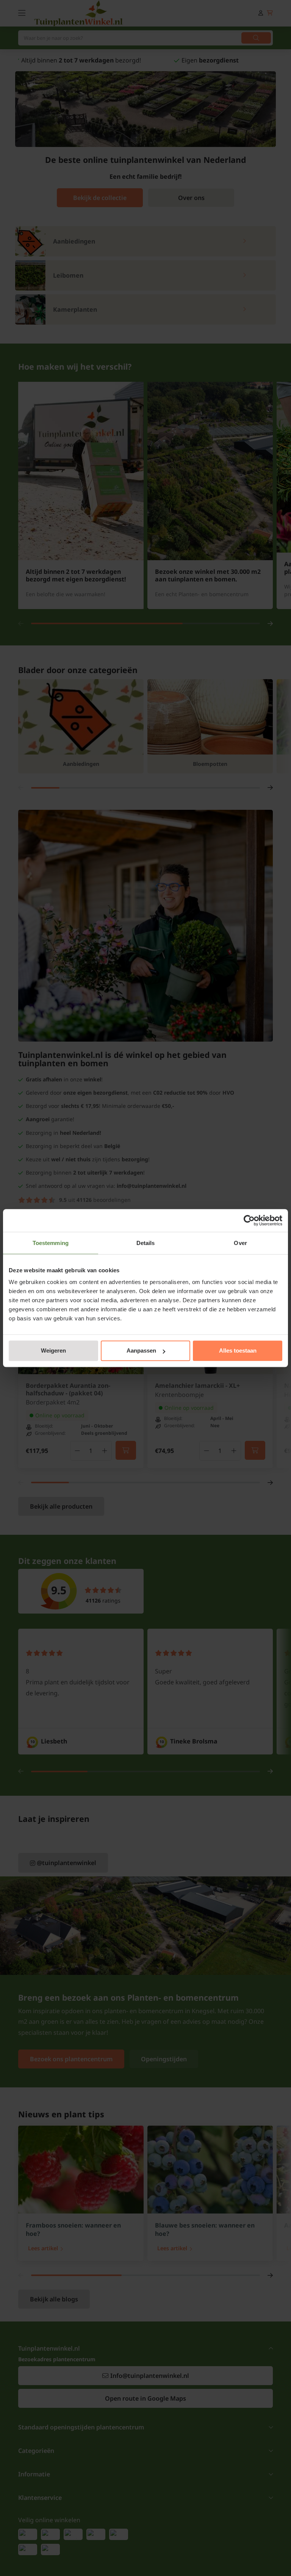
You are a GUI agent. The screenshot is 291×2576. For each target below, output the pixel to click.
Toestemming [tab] (51, 1243)
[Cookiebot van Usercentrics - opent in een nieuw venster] (249, 1220)
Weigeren (53, 1350)
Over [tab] (240, 1243)
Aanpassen (141, 1350)
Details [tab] (146, 1243)
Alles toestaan (238, 1350)
